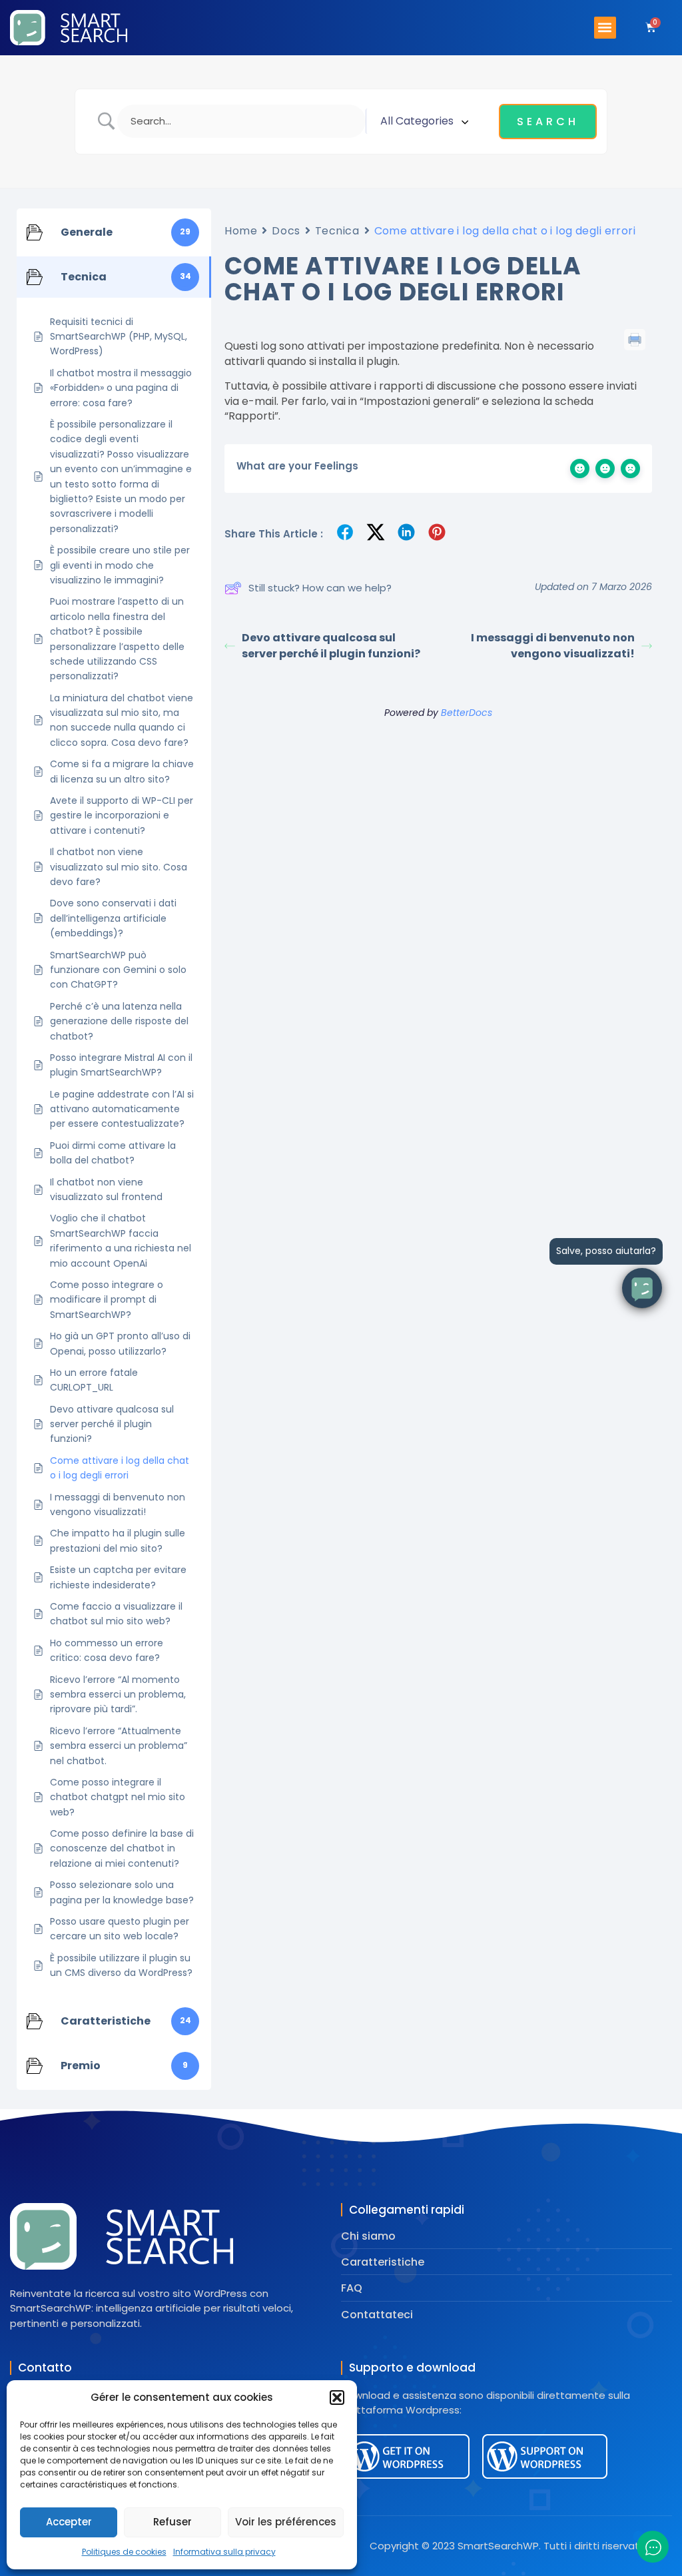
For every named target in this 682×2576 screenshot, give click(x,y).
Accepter (69, 2522)
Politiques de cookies (124, 2552)
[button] (337, 2398)
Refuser (172, 2522)
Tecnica (337, 231)
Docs (286, 231)
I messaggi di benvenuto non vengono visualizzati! (553, 646)
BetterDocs (467, 713)
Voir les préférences (286, 2522)
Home (241, 231)
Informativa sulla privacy (224, 2552)
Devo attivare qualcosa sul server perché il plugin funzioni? (331, 646)
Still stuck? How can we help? (320, 588)
